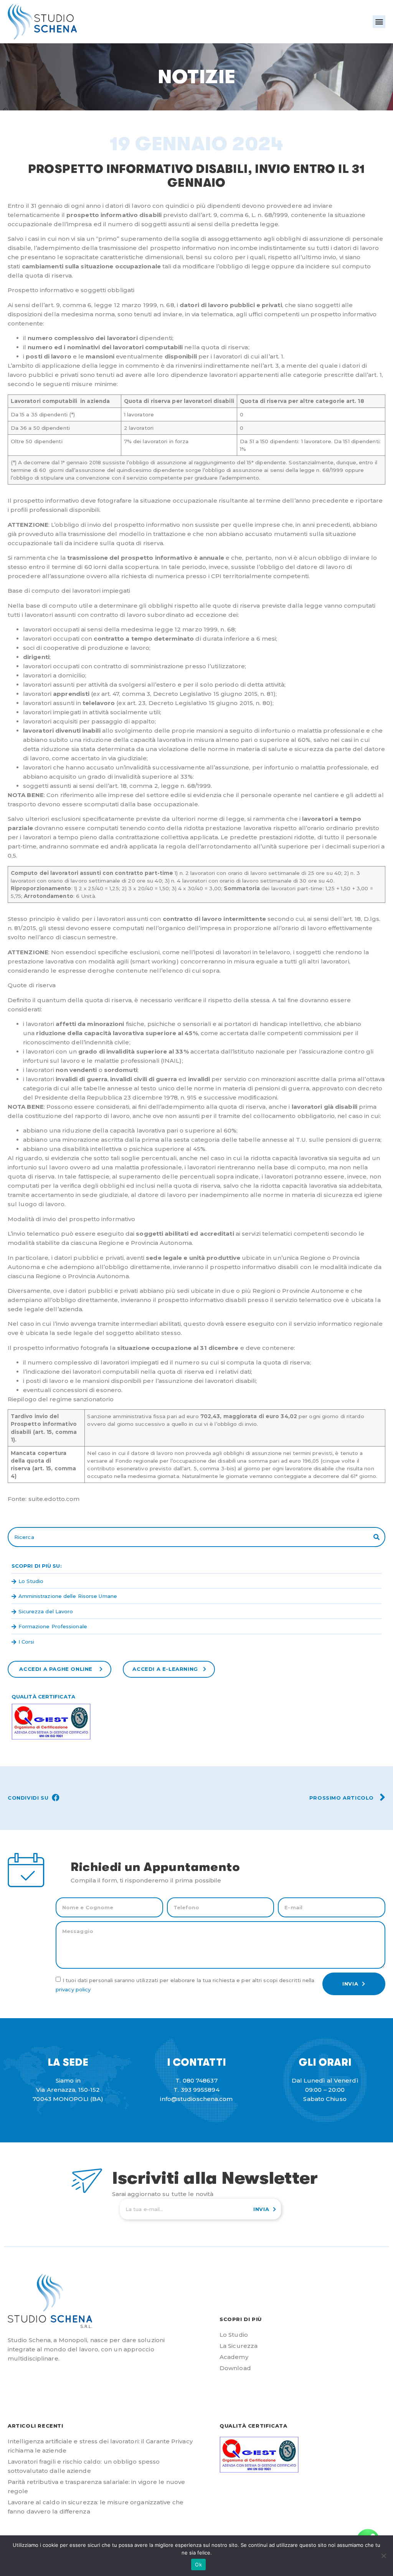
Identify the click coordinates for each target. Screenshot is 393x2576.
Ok (198, 2564)
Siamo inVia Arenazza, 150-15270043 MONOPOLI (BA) (68, 2090)
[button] (379, 22)
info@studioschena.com (196, 2099)
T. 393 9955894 (196, 2090)
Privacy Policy (73, 1989)
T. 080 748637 (196, 2080)
